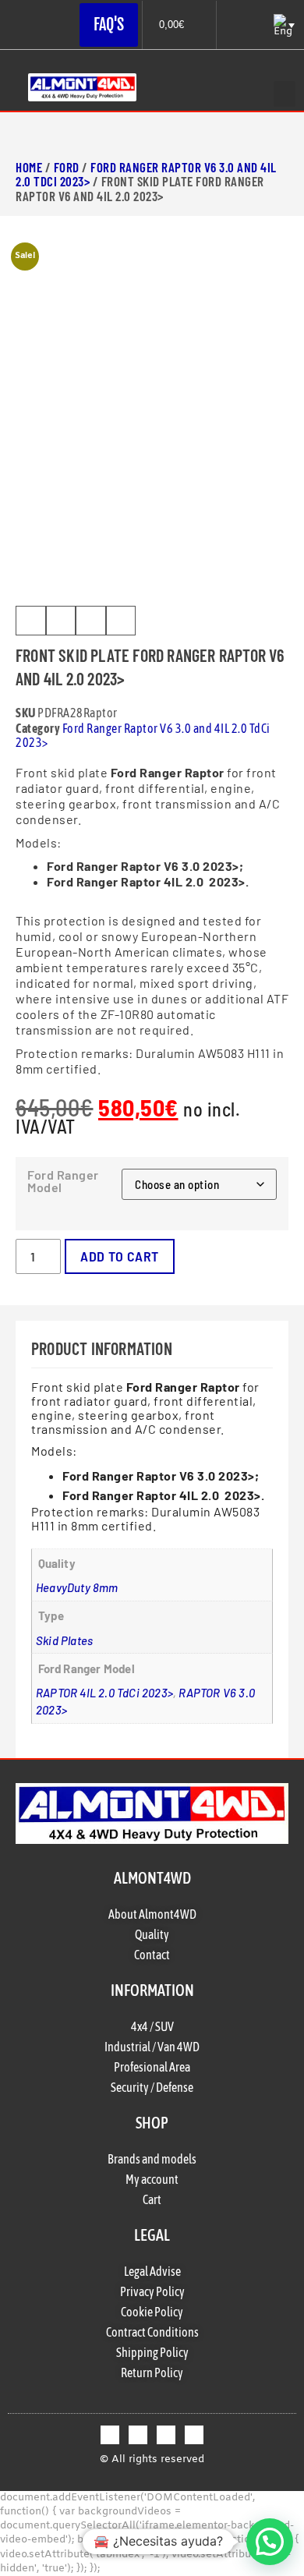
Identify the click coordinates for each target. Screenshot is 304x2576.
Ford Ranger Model (63, 1181)
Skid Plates (64, 1640)
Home (29, 167)
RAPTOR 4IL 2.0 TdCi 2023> (104, 1693)
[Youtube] (194, 2435)
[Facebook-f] (110, 2435)
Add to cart (120, 1256)
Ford (67, 167)
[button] (285, 94)
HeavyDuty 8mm (77, 1587)
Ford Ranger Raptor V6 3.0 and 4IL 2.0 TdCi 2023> (146, 174)
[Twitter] (138, 2435)
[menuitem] (283, 25)
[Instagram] (166, 2435)
